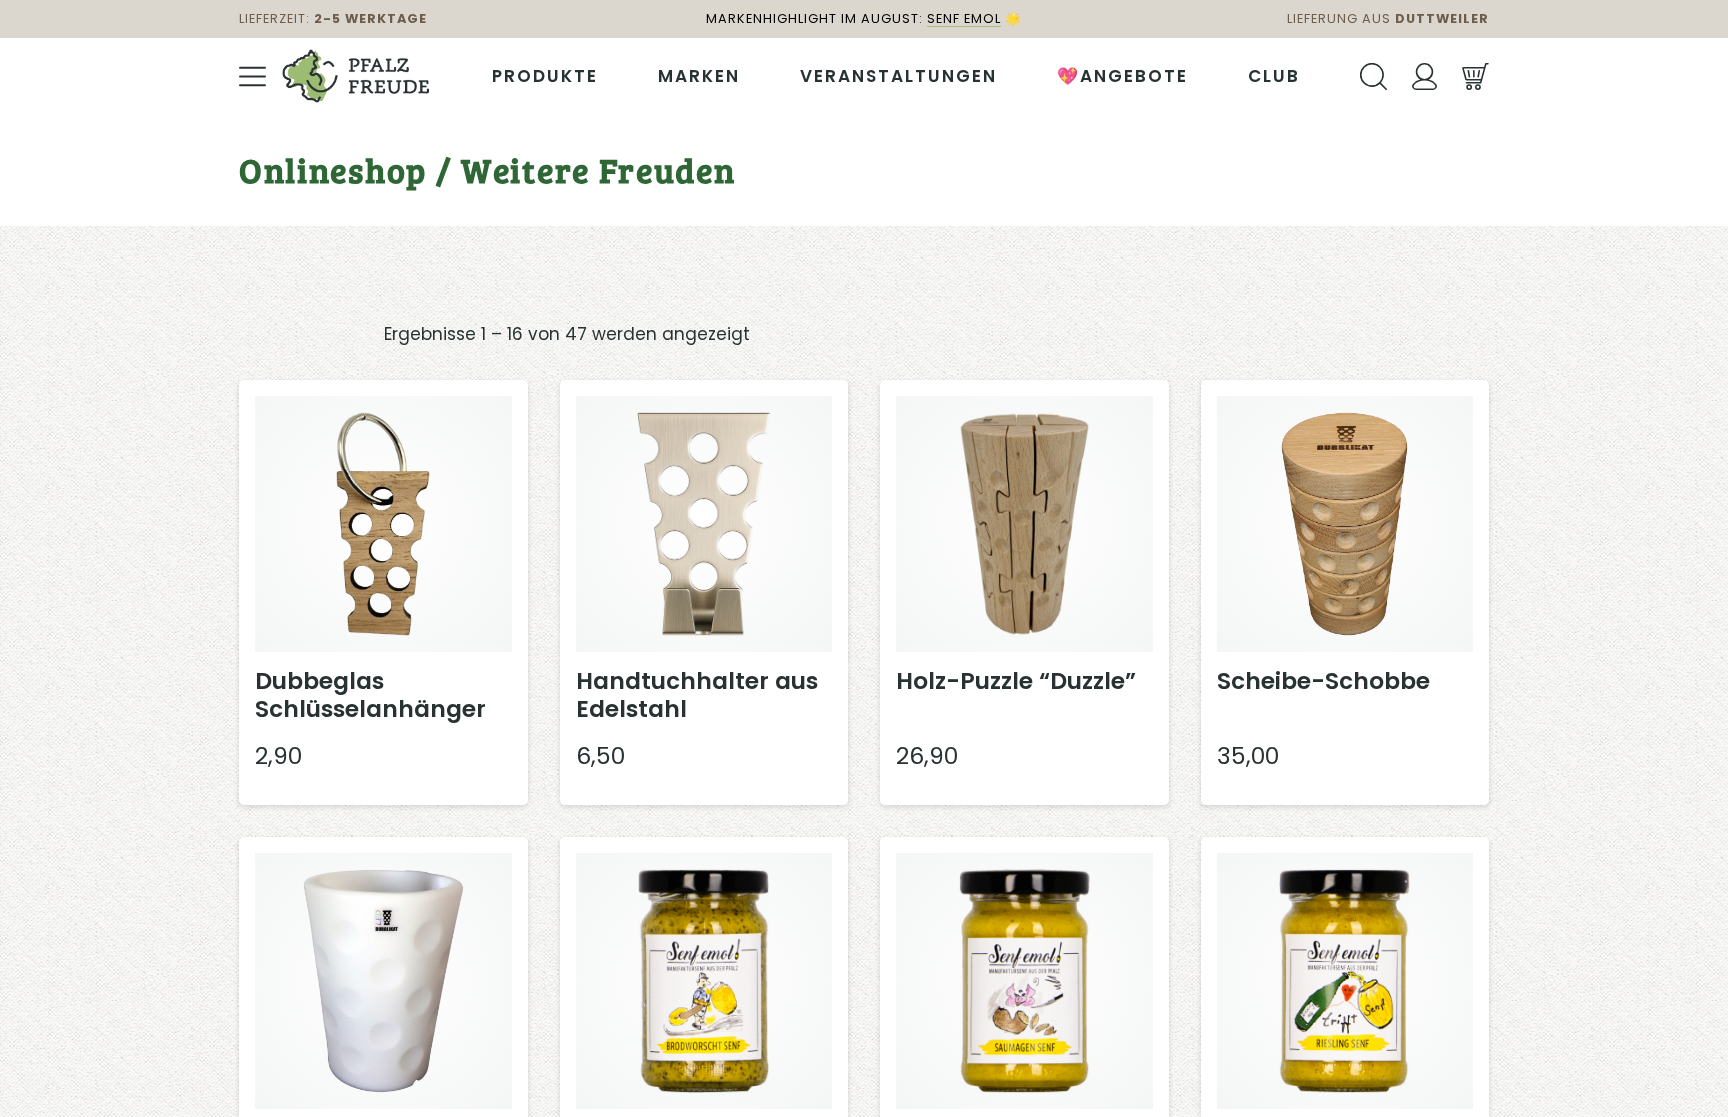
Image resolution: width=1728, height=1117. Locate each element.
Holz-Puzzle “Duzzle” (1016, 681)
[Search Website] (1373, 76)
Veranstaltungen (898, 76)
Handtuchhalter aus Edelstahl (697, 695)
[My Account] (1424, 76)
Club (1274, 76)
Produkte (545, 76)
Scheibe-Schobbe (1323, 681)
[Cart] (1475, 76)
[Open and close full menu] (252, 76)
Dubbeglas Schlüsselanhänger (370, 695)
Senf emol (964, 18)
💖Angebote (1122, 76)
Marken (699, 76)
